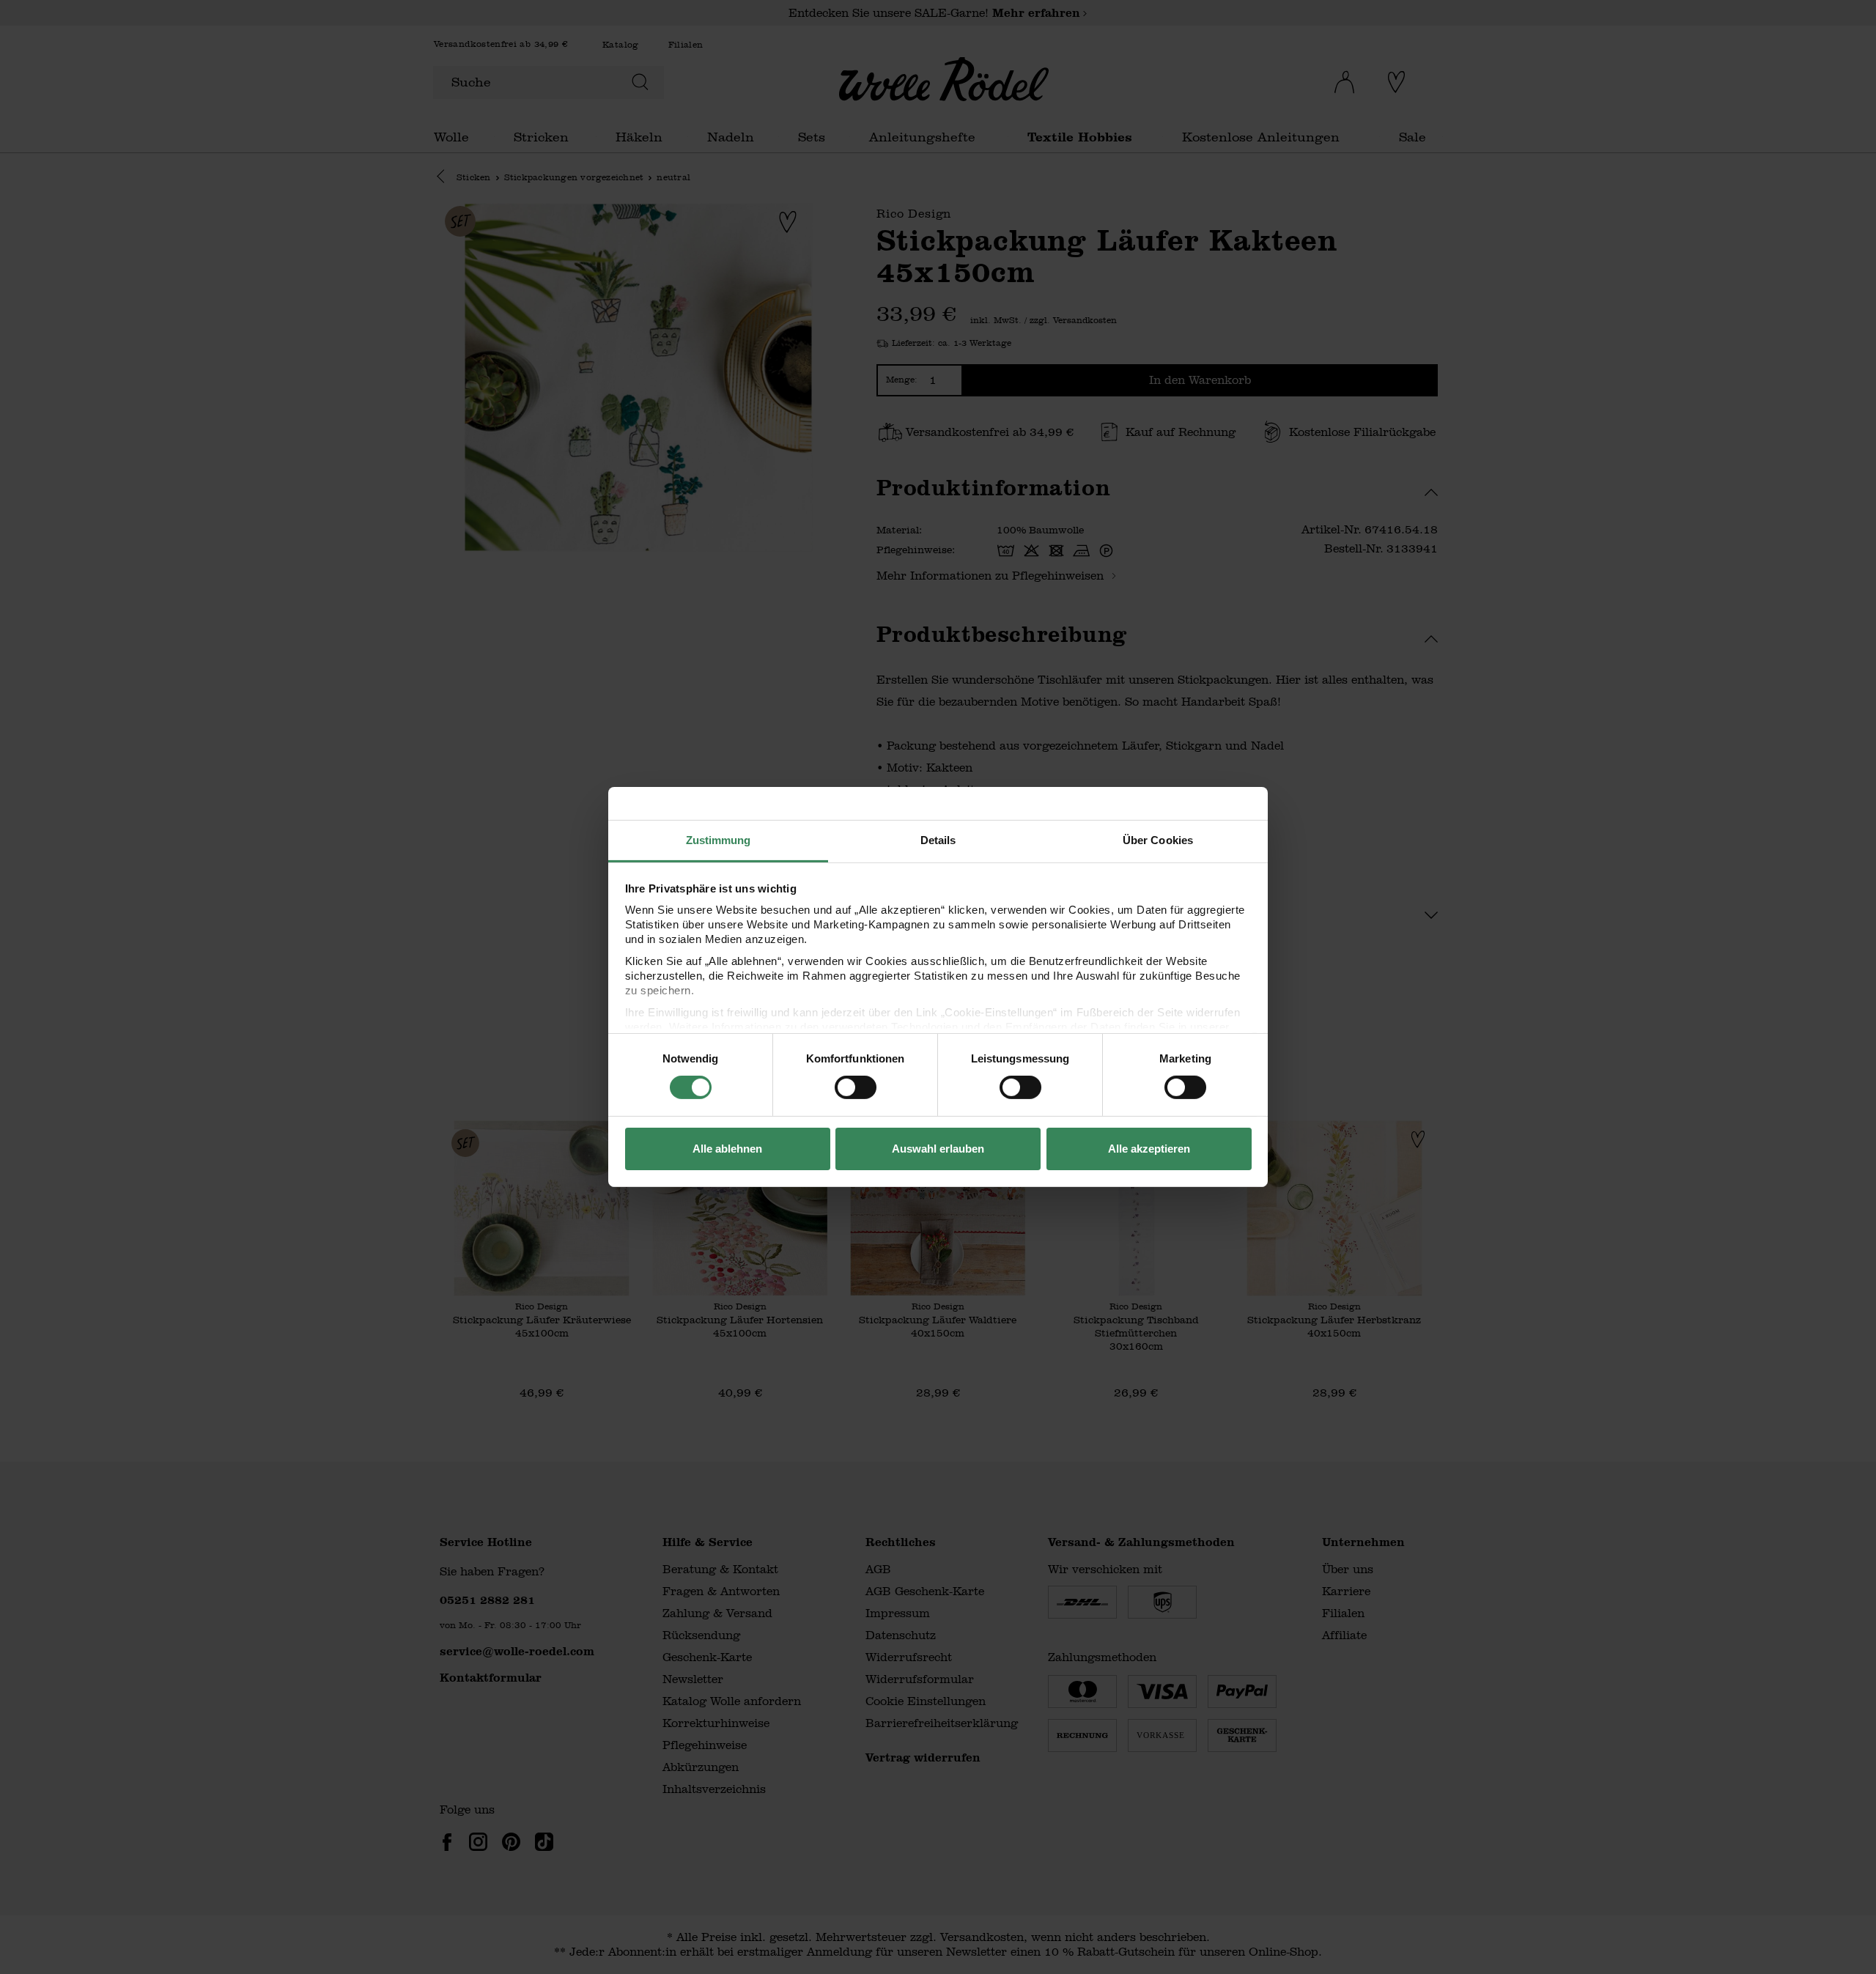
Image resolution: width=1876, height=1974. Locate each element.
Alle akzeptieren (1149, 1149)
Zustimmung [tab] (719, 840)
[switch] (856, 1087)
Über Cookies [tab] (1158, 840)
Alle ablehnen (727, 1149)
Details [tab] (938, 840)
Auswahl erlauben (938, 1149)
